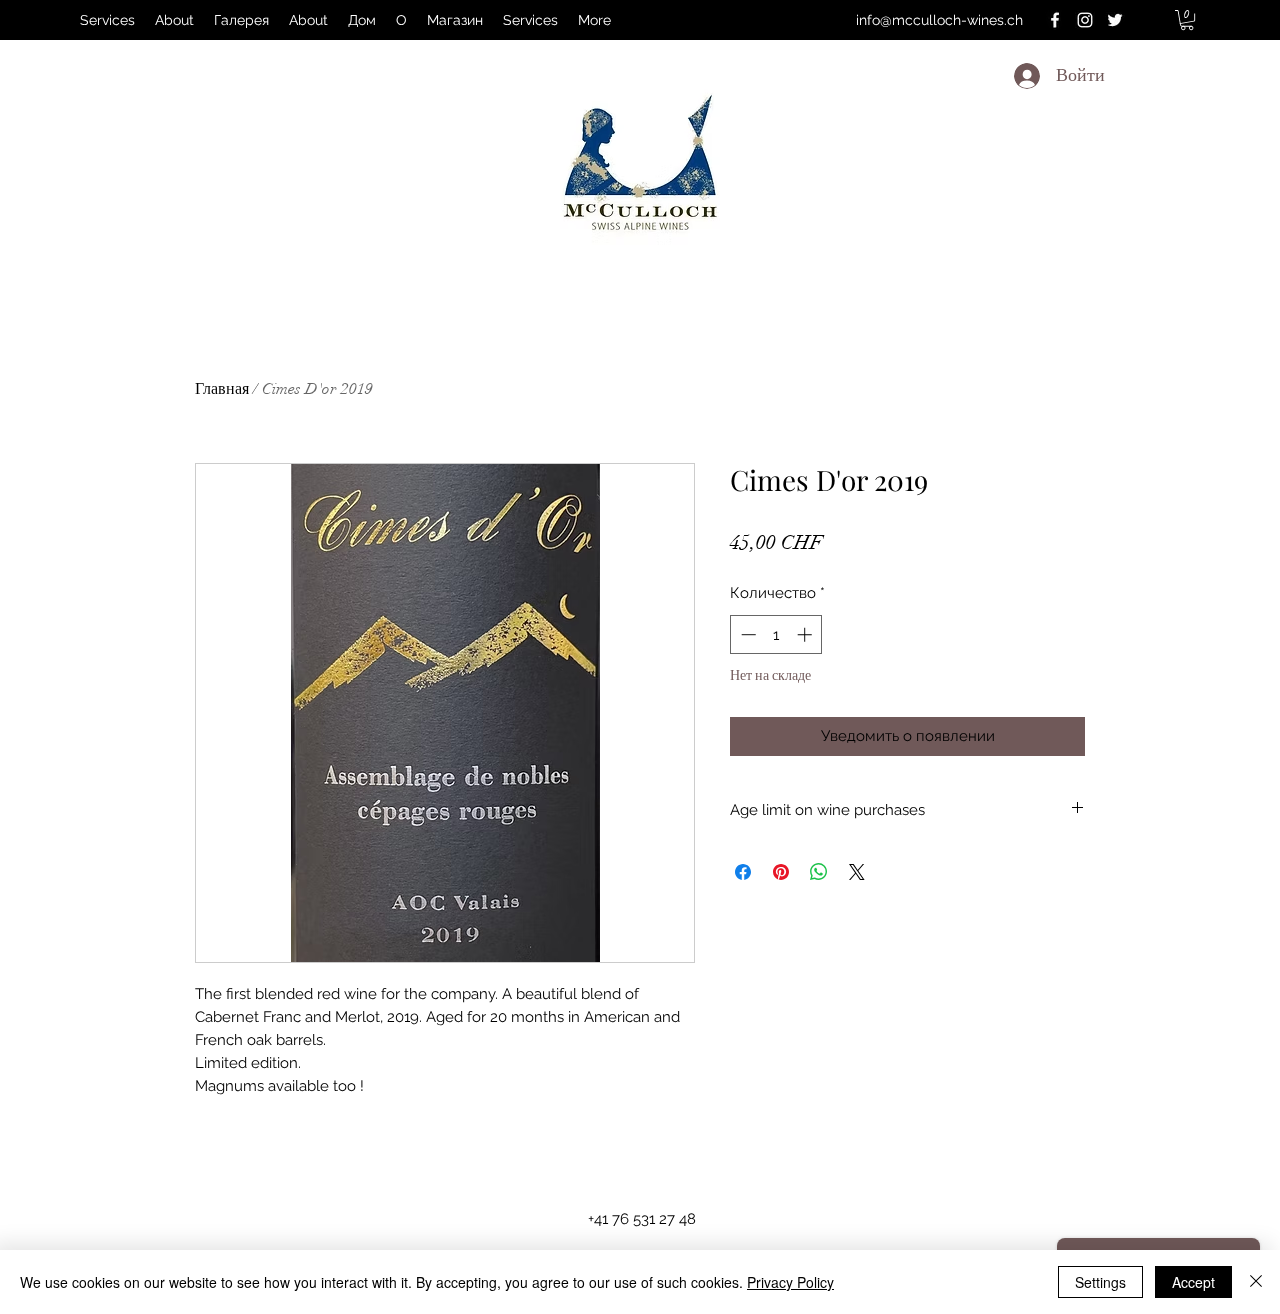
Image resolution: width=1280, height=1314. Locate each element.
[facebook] (1055, 20)
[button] (1187, 20)
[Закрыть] (1256, 1282)
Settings (1100, 1282)
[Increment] (806, 634)
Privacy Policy (790, 1282)
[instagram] (1085, 20)
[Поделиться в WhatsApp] (819, 872)
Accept (1193, 1282)
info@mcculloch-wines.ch (939, 20)
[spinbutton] (776, 634)
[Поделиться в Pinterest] (781, 872)
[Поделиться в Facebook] (743, 872)
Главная (222, 389)
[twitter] (1115, 20)
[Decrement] (746, 634)
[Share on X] (857, 872)
